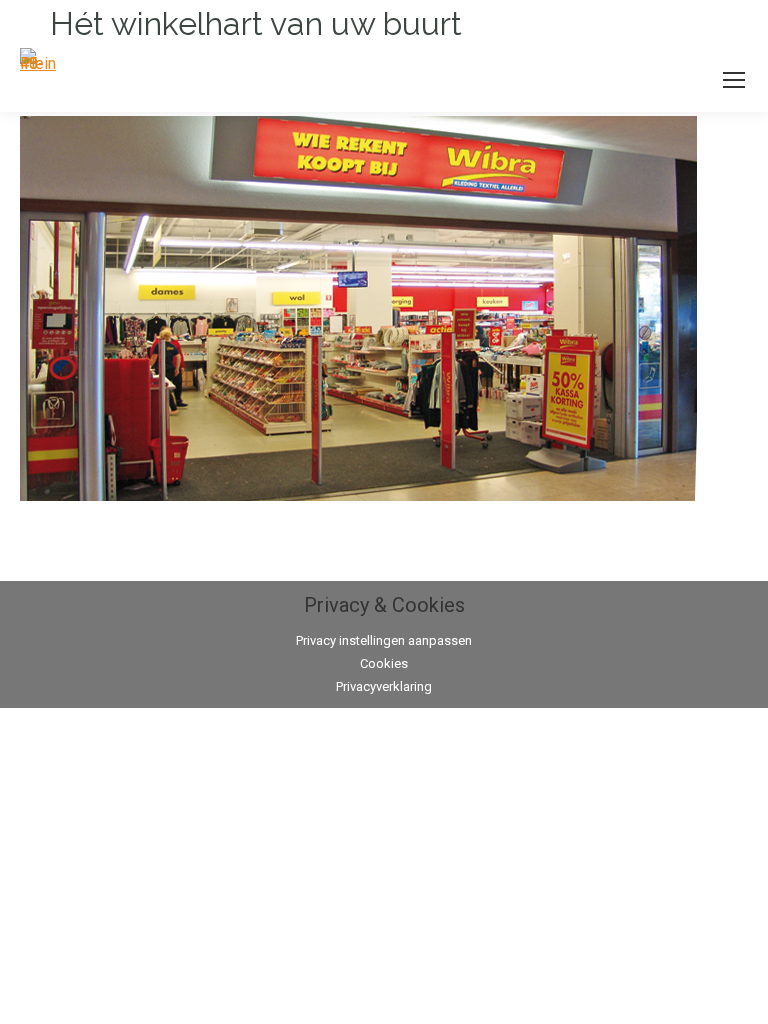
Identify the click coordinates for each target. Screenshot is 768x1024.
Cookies (384, 663)
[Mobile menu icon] (734, 80)
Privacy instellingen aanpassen (384, 640)
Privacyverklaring (384, 686)
